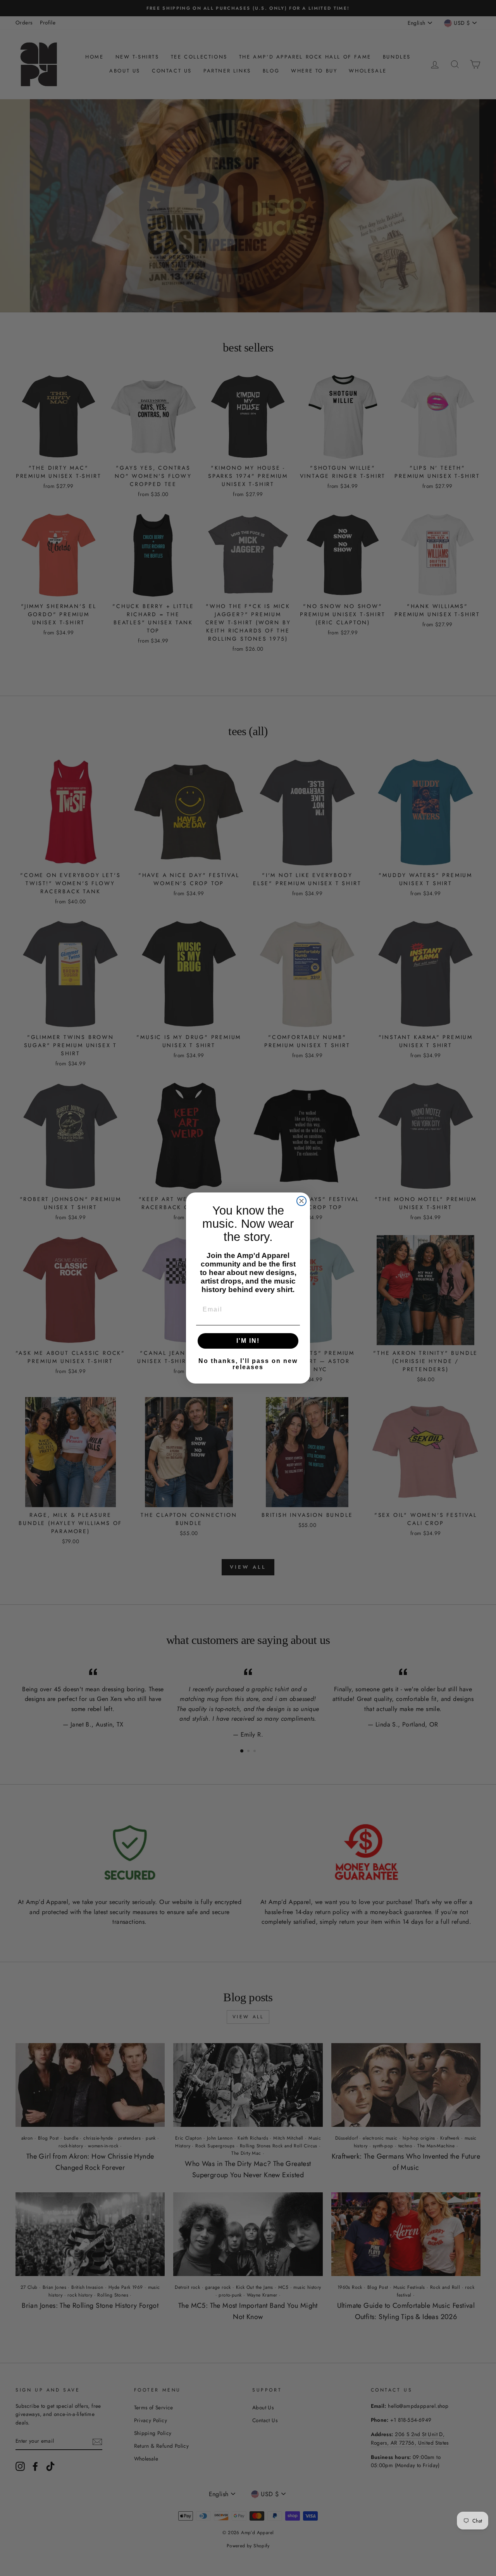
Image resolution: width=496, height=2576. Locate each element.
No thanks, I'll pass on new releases (248, 1364)
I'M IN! (248, 1341)
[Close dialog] (301, 1201)
